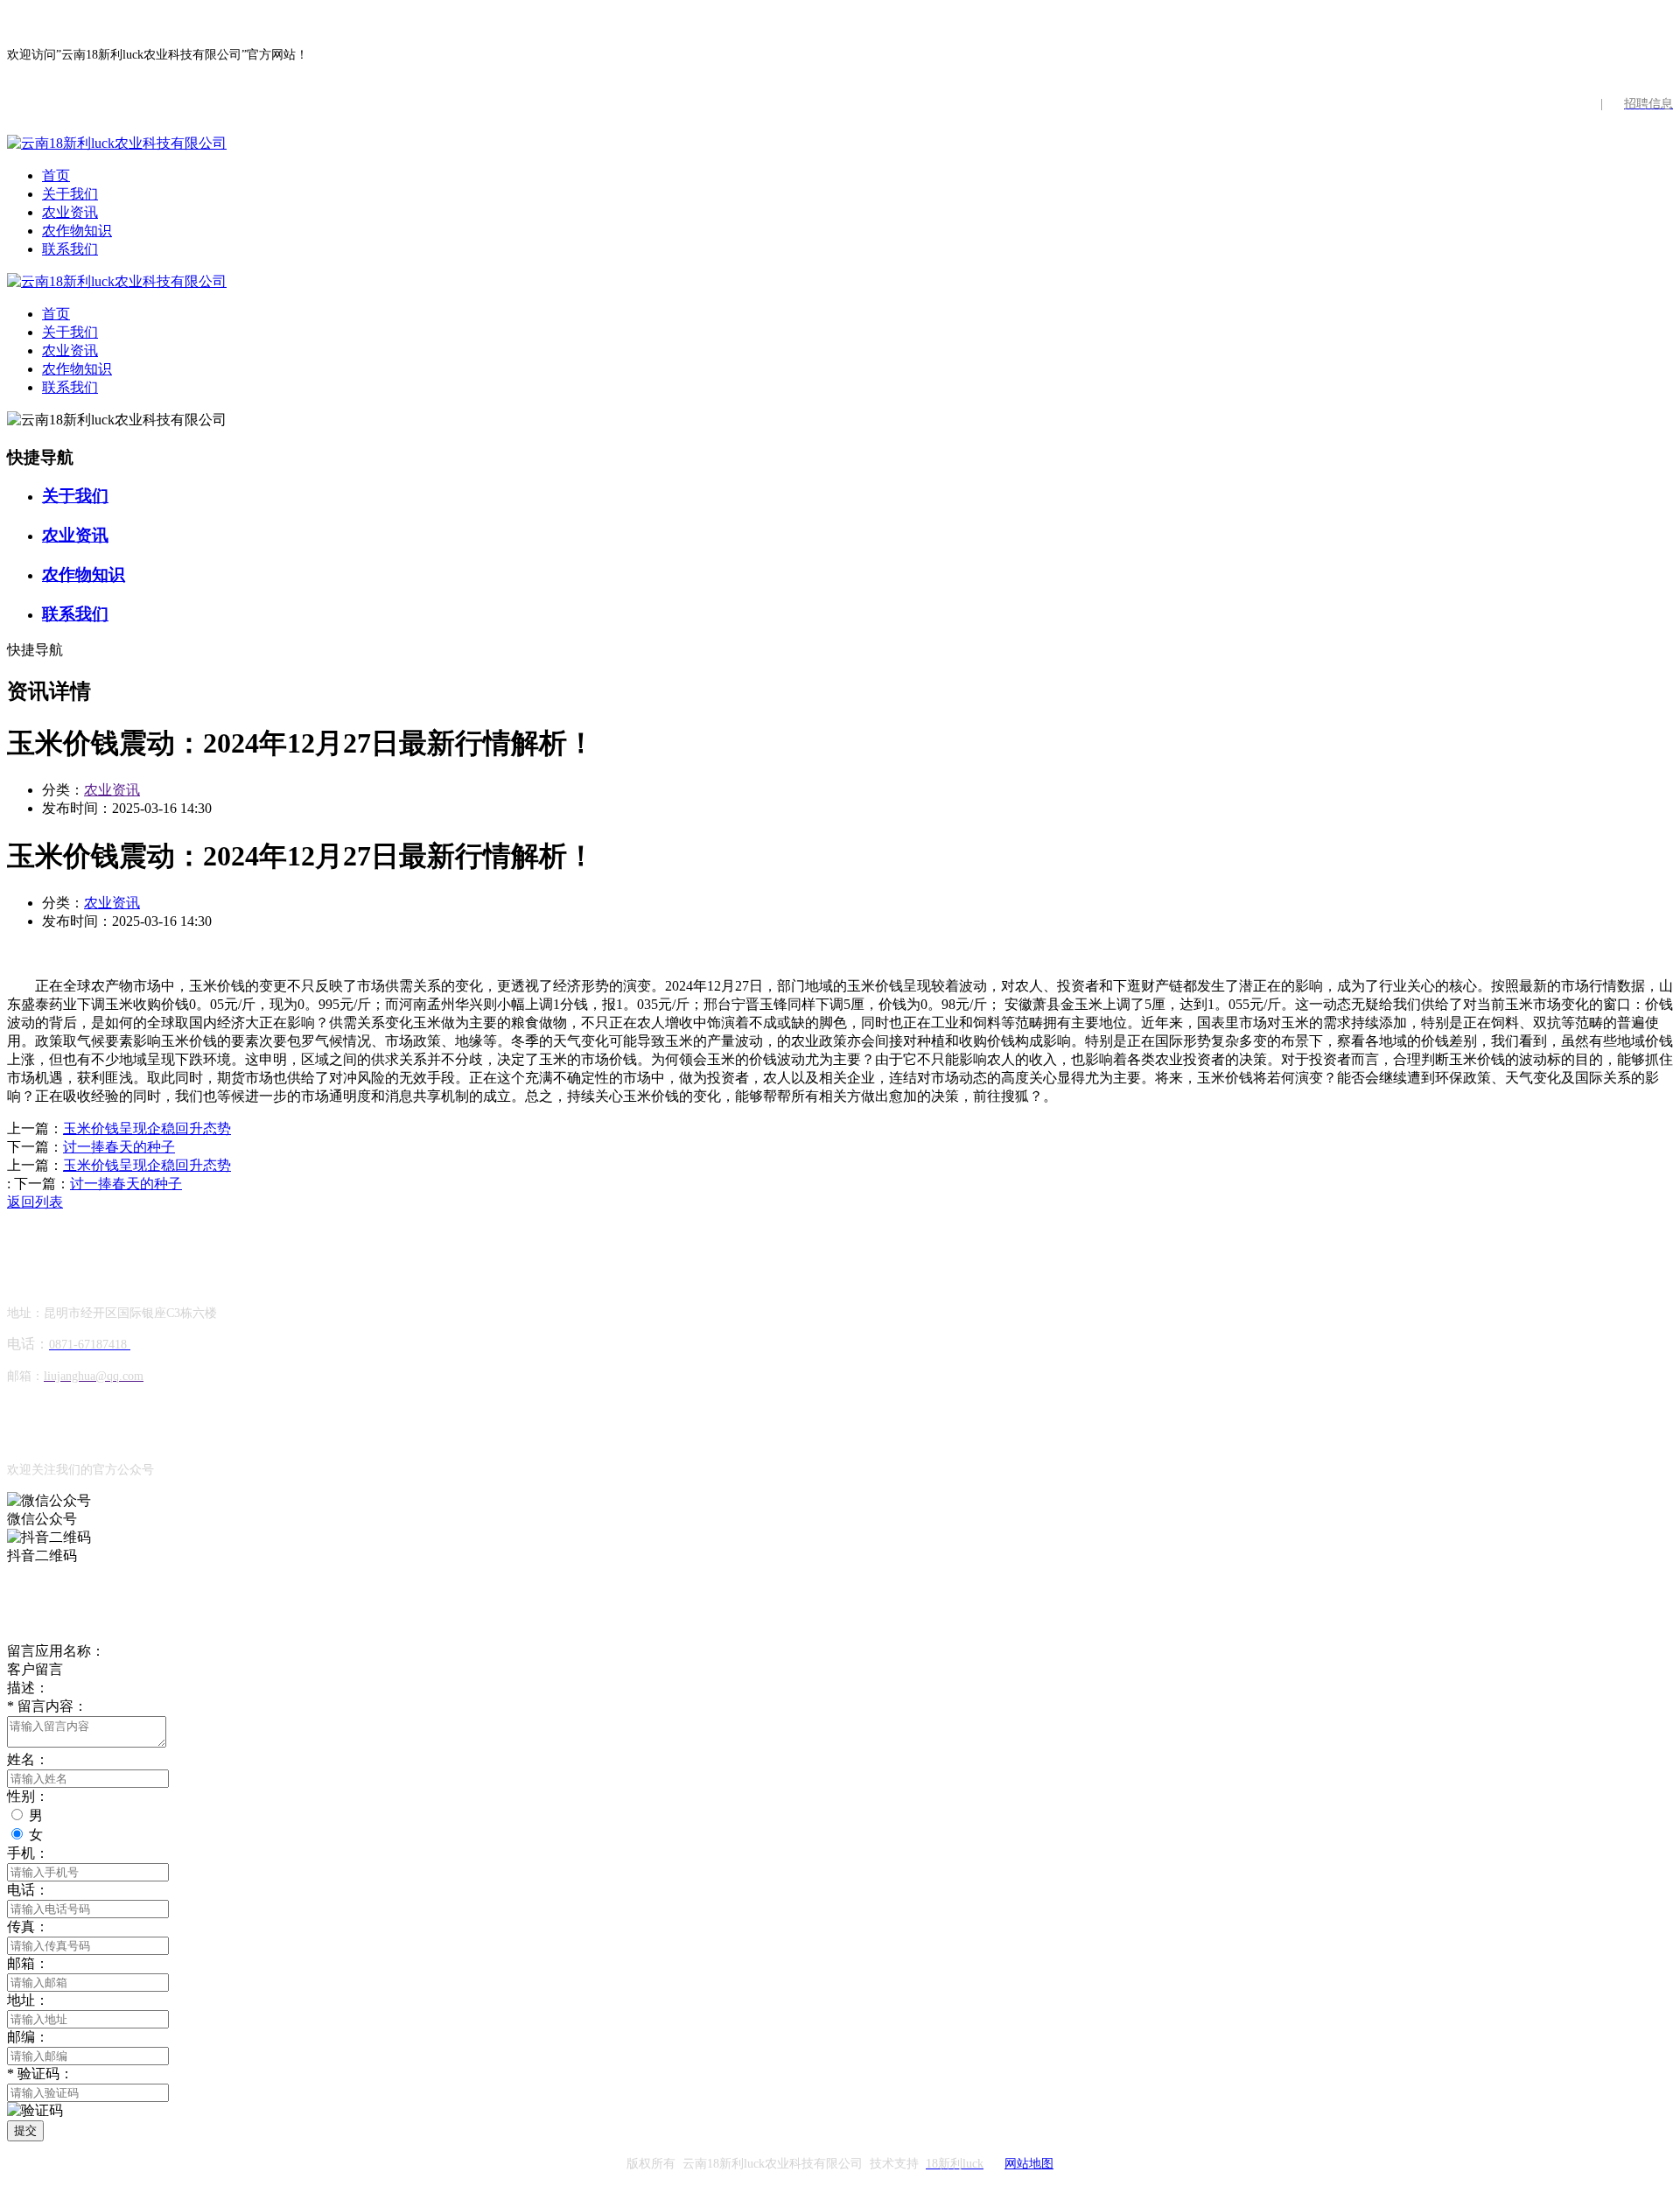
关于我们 (70, 194)
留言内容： (47, 1706)
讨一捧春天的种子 (119, 1147)
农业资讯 (70, 212)
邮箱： (28, 1963)
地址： (28, 2000)
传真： (28, 1927)
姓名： (28, 1759)
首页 (56, 175)
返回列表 (35, 1202)
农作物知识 (77, 231)
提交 (25, 2130)
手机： (28, 1853)
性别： (28, 1796)
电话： (28, 1890)
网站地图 (1029, 2164)
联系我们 (70, 249)
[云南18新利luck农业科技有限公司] (117, 143)
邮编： (28, 2037)
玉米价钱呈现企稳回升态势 (147, 1128)
